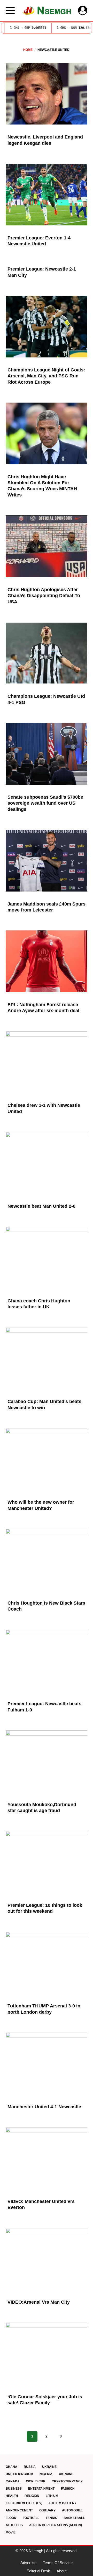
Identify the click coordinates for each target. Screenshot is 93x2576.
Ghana (11, 2467)
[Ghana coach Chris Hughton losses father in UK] (47, 1258)
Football (31, 2518)
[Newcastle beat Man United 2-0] (47, 1163)
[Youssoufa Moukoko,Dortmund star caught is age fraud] (47, 1761)
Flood (11, 2518)
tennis (51, 2518)
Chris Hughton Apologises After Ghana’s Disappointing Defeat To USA (44, 596)
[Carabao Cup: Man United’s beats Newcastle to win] (47, 1358)
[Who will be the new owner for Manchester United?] (47, 1459)
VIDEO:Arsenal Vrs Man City (39, 2302)
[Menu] (10, 11)
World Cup (36, 2481)
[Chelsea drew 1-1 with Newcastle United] (47, 1062)
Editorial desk (38, 2571)
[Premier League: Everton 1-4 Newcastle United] (47, 195)
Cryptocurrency (67, 2481)
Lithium (52, 2496)
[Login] (83, 10)
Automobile (72, 2510)
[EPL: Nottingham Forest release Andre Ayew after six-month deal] (47, 961)
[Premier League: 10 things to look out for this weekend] (47, 1862)
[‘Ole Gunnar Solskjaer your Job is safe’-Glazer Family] (47, 2353)
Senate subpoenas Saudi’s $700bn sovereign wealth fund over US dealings (45, 803)
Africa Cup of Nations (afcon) (56, 2525)
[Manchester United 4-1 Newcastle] (47, 2063)
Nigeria (46, 2474)
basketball (74, 2518)
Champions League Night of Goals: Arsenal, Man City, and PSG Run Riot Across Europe (46, 376)
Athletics (14, 2525)
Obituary (47, 2510)
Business (14, 2489)
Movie (11, 2532)
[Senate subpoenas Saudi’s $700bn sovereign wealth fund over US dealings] (47, 754)
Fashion (68, 2489)
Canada (13, 2481)
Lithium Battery (63, 2503)
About (61, 2571)
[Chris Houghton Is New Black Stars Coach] (47, 1560)
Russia (30, 2467)
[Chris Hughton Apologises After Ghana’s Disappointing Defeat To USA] (47, 546)
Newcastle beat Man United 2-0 (41, 1206)
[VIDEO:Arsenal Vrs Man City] (47, 2259)
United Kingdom (19, 2474)
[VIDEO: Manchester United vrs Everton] (47, 2158)
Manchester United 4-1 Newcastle (44, 2107)
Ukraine (49, 2467)
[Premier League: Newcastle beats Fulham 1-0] (47, 1661)
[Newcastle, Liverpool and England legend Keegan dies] (47, 94)
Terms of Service (58, 2563)
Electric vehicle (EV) (24, 2503)
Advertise (28, 2563)
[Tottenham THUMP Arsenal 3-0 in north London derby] (47, 1963)
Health (12, 2496)
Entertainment (41, 2489)
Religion (32, 2496)
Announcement (19, 2510)
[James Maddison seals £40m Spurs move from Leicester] (47, 861)
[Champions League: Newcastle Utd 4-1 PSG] (47, 653)
